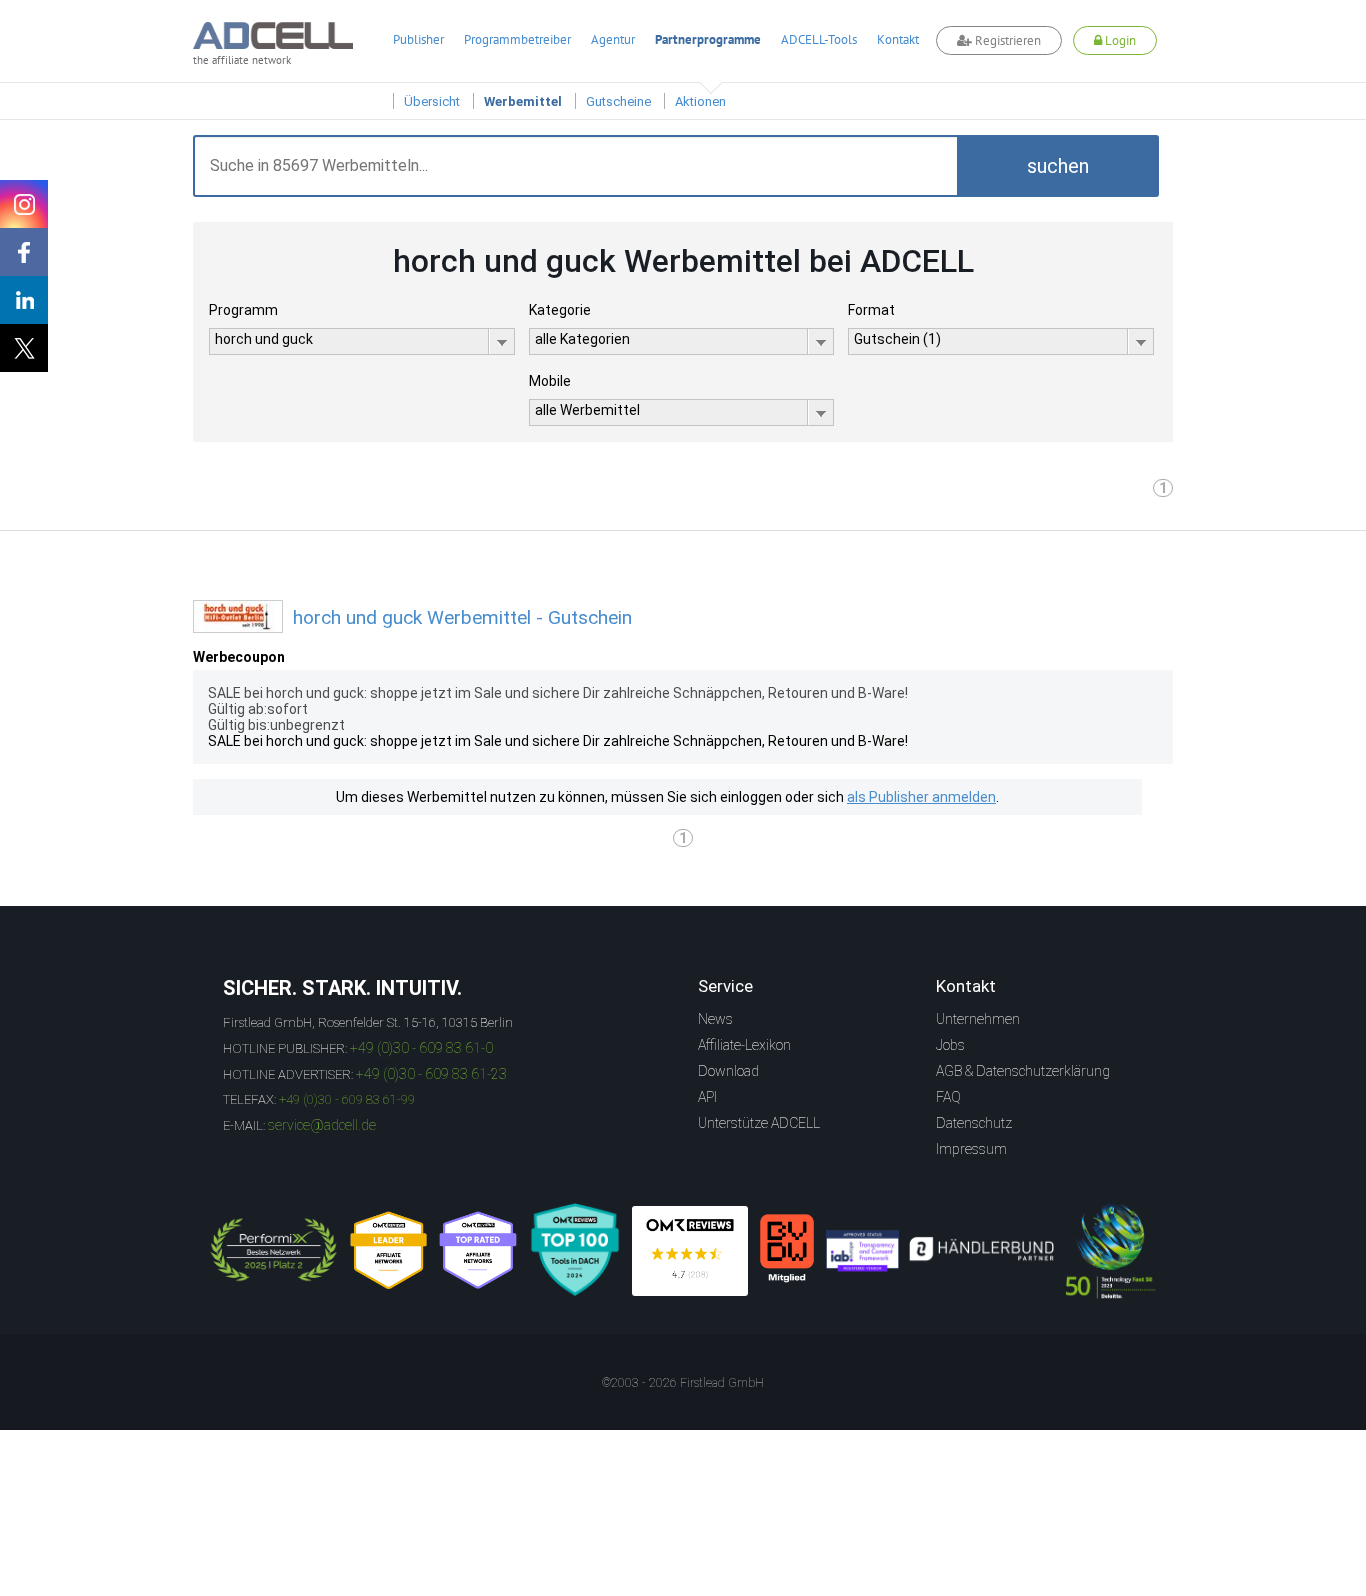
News (715, 1019)
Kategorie (560, 310)
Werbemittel (523, 101)
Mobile (550, 381)
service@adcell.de (322, 1125)
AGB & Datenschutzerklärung (1023, 1071)
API (707, 1097)
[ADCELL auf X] (24, 348)
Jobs (950, 1045)
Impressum (971, 1149)
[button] (1058, 166)
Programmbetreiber (517, 39)
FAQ (948, 1097)
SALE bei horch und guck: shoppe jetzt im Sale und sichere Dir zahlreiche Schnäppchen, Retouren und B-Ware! (558, 741)
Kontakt (898, 39)
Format (871, 310)
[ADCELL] (690, 1251)
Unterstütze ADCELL (759, 1123)
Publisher (418, 39)
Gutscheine (618, 101)
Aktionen (700, 101)
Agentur (613, 39)
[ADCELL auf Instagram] (24, 204)
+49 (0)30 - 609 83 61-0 (421, 1048)
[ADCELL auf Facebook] (24, 252)
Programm (243, 310)
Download (728, 1071)
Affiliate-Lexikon (744, 1045)
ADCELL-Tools (819, 39)
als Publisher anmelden (921, 797)
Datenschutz (974, 1123)
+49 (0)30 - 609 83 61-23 (431, 1074)
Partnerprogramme (708, 39)
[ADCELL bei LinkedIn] (24, 300)
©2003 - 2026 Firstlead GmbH (683, 1383)
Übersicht (432, 101)
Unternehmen (978, 1019)
